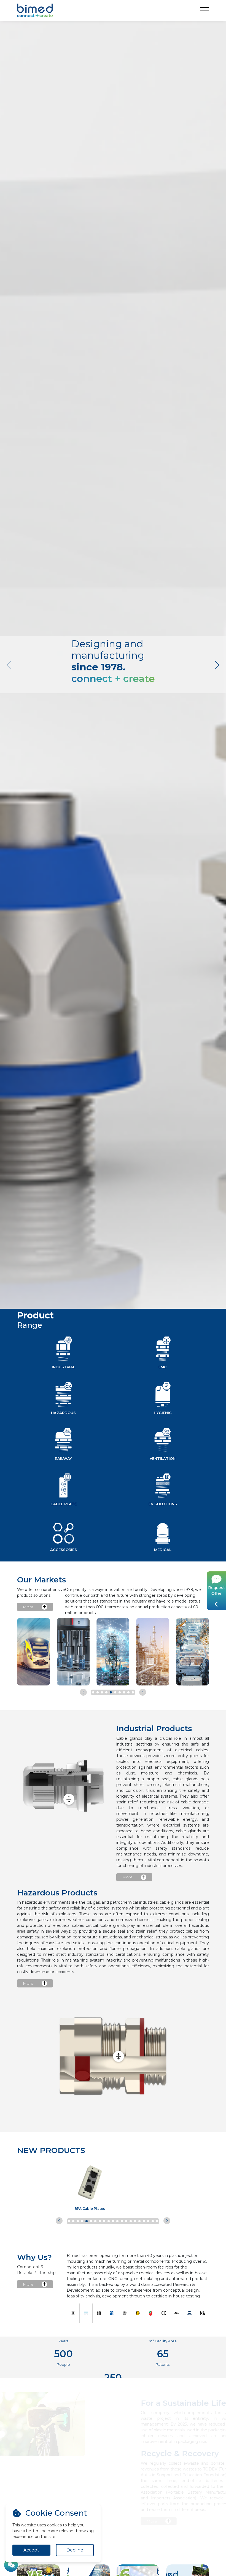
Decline (75, 2550)
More (28, 1607)
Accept (31, 2550)
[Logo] (35, 10)
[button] (217, 665)
